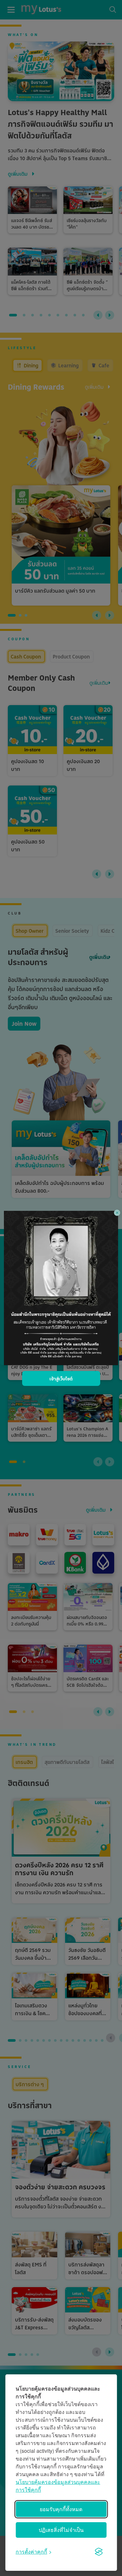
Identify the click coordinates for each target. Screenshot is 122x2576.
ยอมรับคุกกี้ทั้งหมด (61, 2509)
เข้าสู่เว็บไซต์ (61, 1379)
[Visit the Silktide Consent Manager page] (99, 2552)
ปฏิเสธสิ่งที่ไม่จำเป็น (61, 2530)
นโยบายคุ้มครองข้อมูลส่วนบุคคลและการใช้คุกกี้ (58, 2486)
